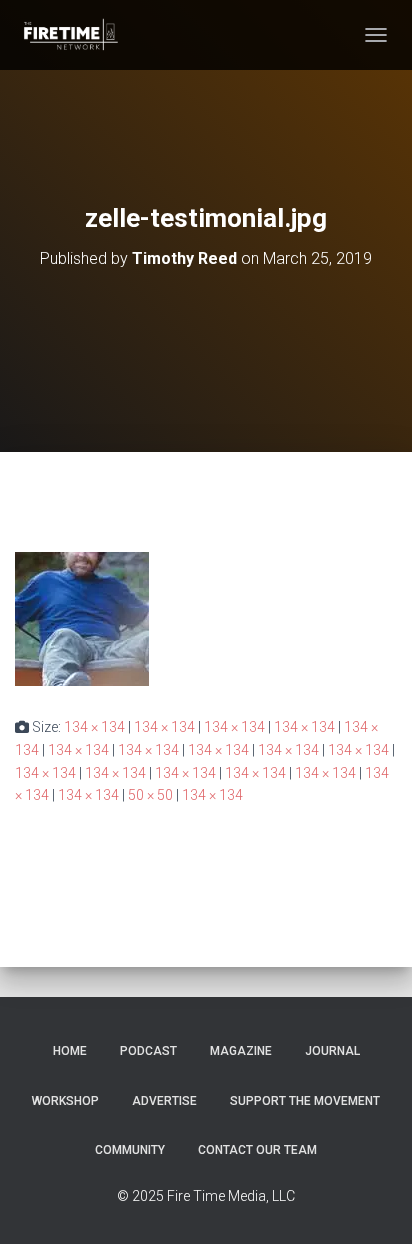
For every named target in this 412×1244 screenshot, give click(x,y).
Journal (332, 1051)
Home (70, 1051)
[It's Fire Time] (77, 35)
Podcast (148, 1051)
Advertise (164, 1101)
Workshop (65, 1101)
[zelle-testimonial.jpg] (82, 618)
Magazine (241, 1051)
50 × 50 (150, 795)
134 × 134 (94, 727)
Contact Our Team (257, 1150)
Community (130, 1150)
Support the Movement (305, 1101)
